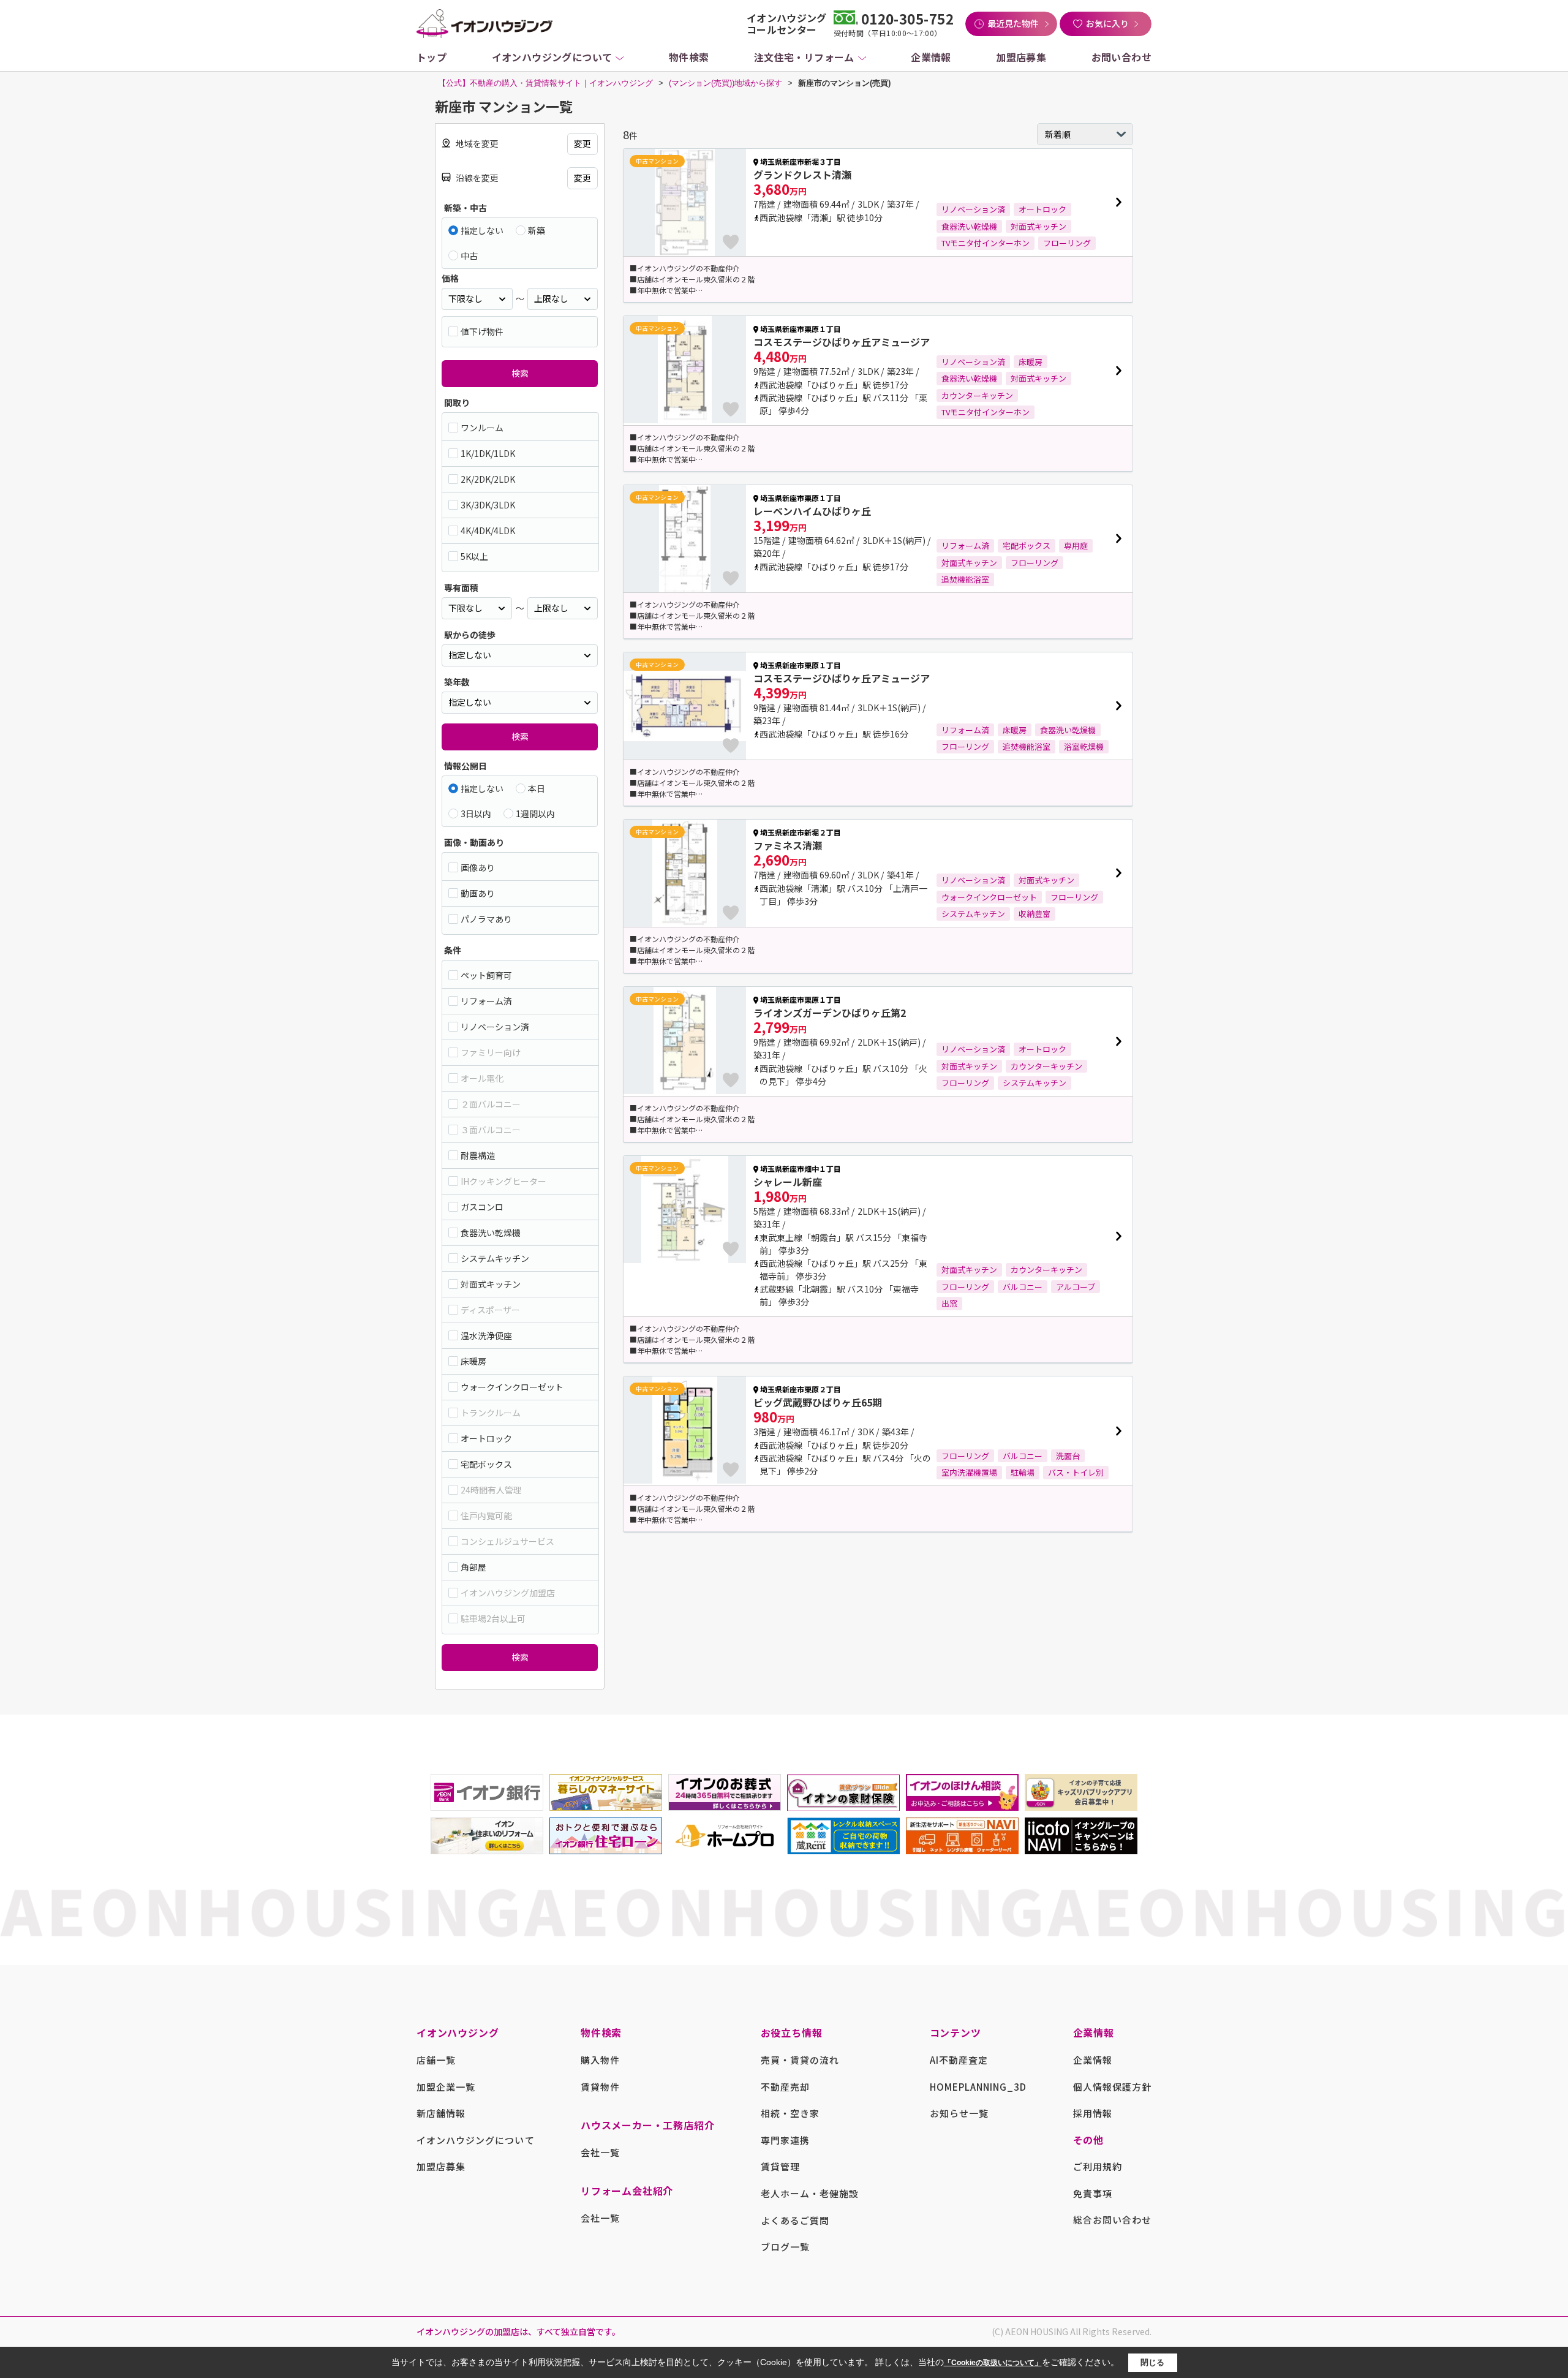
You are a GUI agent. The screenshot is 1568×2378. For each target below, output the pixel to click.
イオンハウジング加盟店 (508, 1593)
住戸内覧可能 (486, 1516)
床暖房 (473, 1361)
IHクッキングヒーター (503, 1181)
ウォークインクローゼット (512, 1387)
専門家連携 (785, 2140)
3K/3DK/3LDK (488, 505)
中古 (469, 255)
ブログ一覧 (785, 2247)
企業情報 (931, 57)
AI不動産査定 (959, 2060)
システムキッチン (495, 1258)
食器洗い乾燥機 (491, 1232)
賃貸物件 (600, 2087)
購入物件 (600, 2060)
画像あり (478, 867)
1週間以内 (535, 813)
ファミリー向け (491, 1052)
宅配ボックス (486, 1464)
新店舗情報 (441, 2113)
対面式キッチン (491, 1284)
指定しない (482, 230)
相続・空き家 (790, 2113)
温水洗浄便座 (486, 1335)
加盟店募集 (1021, 57)
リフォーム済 (486, 1001)
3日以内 (476, 813)
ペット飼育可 (486, 975)
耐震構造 (478, 1155)
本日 (537, 788)
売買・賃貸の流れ (800, 2060)
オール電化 (482, 1078)
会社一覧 (600, 2152)
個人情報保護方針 (1112, 2087)
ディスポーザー (490, 1310)
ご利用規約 (1098, 2166)
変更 (582, 143)
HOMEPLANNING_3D (978, 2087)
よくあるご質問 (795, 2220)
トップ (432, 57)
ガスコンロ (482, 1207)
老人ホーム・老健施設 (810, 2193)
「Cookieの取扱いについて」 (993, 2363)
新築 (537, 230)
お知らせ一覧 (959, 2113)
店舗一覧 (436, 2060)
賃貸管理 (780, 2166)
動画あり (478, 893)
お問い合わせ (1121, 57)
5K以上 (474, 556)
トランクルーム (491, 1413)
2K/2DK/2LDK (488, 479)
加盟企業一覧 (446, 2087)
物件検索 (689, 57)
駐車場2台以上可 (493, 1618)
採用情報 (1093, 2113)
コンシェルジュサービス (507, 1541)
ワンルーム (482, 428)
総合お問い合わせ (1112, 2220)
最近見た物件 (1013, 23)
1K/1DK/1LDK (488, 453)
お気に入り (1107, 23)
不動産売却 (785, 2087)
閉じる (1152, 2362)
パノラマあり (486, 919)
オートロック (486, 1438)
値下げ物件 (482, 331)
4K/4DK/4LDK (488, 530)
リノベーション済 (495, 1027)
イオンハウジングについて (552, 57)
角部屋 (473, 1567)
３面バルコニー (491, 1130)
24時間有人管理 (491, 1490)
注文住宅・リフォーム (804, 57)
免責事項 (1093, 2193)
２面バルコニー (491, 1104)
